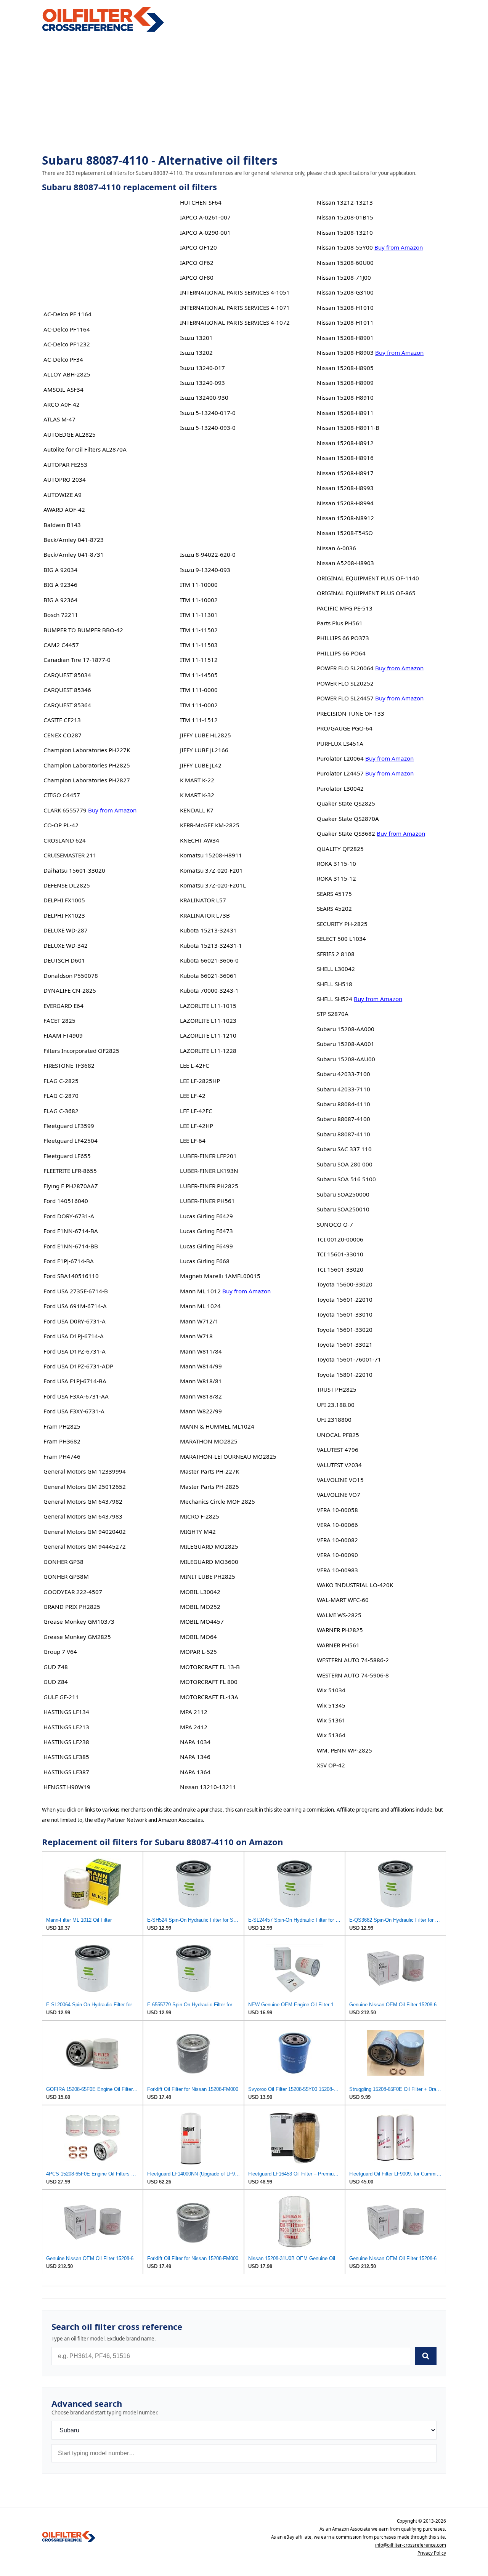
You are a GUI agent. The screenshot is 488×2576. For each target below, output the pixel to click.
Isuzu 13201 (196, 338)
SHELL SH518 (335, 984)
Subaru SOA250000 (343, 1194)
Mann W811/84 (201, 1351)
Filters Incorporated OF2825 (81, 1051)
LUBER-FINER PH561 (207, 1201)
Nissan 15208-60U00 (345, 263)
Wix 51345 (331, 1705)
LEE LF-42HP (197, 1126)
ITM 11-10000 (199, 585)
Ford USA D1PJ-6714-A (74, 1336)
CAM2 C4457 (61, 645)
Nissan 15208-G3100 (345, 292)
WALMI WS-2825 (339, 1615)
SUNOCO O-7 (335, 1224)
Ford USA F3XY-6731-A (74, 1411)
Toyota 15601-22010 (345, 1299)
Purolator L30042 (340, 788)
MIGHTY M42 (198, 1532)
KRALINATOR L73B (205, 915)
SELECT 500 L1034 (341, 939)
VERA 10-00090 (337, 1555)
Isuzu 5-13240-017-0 (208, 413)
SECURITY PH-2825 (342, 924)
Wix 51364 (331, 1735)
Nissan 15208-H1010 (345, 308)
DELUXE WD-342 (66, 945)
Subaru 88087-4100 (344, 1119)
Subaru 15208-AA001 (346, 1044)
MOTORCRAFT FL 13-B (210, 1667)
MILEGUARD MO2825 (209, 1546)
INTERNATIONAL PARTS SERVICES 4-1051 (235, 292)
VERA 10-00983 (337, 1570)
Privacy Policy (432, 2553)
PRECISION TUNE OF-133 (351, 713)
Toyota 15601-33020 (345, 1330)
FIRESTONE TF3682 (69, 1065)
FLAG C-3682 (61, 1111)
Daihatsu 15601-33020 (74, 870)
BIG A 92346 (60, 585)
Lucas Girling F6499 (206, 1246)
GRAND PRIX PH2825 (72, 1607)
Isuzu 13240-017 (202, 368)
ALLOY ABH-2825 (67, 374)
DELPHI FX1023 (64, 915)
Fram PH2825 (62, 1426)
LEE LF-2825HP (200, 1081)
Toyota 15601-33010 (345, 1314)
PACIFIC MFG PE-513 (345, 608)
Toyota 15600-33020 (345, 1284)
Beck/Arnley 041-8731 (74, 554)
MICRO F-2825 (200, 1516)
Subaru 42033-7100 (344, 1074)
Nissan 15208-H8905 (345, 368)
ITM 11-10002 (199, 600)
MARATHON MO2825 (209, 1441)
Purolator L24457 (340, 773)
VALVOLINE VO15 (340, 1480)
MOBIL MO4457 (202, 1621)
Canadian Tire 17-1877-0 (77, 660)
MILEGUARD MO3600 (209, 1562)
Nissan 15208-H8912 (345, 443)
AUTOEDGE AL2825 (70, 434)
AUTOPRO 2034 (65, 479)
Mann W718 (196, 1336)
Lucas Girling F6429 (206, 1216)
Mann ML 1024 (200, 1306)
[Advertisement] (244, 94)
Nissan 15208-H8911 (345, 413)
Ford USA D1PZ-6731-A (75, 1351)
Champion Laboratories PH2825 (87, 765)
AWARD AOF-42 (64, 509)
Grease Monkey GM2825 (77, 1637)
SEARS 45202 (334, 908)
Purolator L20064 (340, 758)
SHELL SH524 (335, 999)
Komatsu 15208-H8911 (211, 855)
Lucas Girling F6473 (206, 1231)
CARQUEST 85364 (67, 705)
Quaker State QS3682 (346, 833)
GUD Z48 (56, 1667)
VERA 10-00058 (337, 1510)
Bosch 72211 (61, 615)
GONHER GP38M (66, 1576)
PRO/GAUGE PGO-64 (345, 728)
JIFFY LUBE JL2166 (204, 750)
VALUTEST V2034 (339, 1465)
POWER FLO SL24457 (345, 698)
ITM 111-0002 (199, 705)
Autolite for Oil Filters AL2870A (85, 449)
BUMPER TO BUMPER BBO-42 (83, 630)
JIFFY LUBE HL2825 (205, 735)
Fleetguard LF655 (67, 1156)
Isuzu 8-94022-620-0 (208, 554)
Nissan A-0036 (336, 548)
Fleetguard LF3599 (69, 1126)
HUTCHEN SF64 (201, 202)
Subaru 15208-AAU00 (346, 1059)
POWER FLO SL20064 (345, 668)
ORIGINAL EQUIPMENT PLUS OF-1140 (368, 578)
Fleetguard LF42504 (71, 1141)
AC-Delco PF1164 (67, 329)
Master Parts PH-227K (209, 1471)
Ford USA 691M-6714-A (75, 1306)
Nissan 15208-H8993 (345, 488)
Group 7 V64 (60, 1652)
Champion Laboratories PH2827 (87, 780)
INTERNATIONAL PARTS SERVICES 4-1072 (235, 322)
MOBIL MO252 (200, 1607)
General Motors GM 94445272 (85, 1546)
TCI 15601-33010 (340, 1254)
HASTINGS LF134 (66, 1712)
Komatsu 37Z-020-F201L (213, 885)
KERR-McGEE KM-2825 (210, 825)
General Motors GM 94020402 (85, 1532)
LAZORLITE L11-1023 (208, 1020)
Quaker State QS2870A (348, 819)
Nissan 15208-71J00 (344, 277)
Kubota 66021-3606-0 (209, 960)
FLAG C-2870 (61, 1096)
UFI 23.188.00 (336, 1405)
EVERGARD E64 (63, 1006)
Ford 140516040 (66, 1201)
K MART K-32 (197, 795)
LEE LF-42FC (196, 1111)
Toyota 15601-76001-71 (349, 1359)
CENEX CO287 (63, 735)
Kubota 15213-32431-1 (211, 945)
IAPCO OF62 (197, 263)
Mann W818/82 (201, 1396)
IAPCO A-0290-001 (205, 232)
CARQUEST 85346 (67, 690)
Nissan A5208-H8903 (345, 563)
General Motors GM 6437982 (83, 1501)
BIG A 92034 (60, 570)
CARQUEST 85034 (67, 675)
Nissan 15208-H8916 (345, 458)
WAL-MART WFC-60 (343, 1600)
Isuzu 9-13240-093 (205, 570)
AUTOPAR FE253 (65, 465)
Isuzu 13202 (196, 352)
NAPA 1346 (195, 1757)
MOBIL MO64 (198, 1637)
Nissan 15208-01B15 (345, 217)
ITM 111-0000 (199, 690)
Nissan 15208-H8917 (345, 473)
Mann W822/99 (201, 1411)
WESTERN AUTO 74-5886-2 (353, 1660)
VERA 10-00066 (337, 1525)
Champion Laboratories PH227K (87, 750)
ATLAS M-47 (59, 419)
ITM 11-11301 (199, 615)
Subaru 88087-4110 (344, 1134)
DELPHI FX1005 (64, 900)
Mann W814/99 (201, 1366)
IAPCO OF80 (197, 277)
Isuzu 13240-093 (202, 383)
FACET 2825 (59, 1020)
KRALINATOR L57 (203, 900)
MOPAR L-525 (198, 1652)
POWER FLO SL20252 (345, 683)
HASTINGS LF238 (66, 1742)
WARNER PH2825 (340, 1630)
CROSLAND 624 (65, 840)
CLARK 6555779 (65, 810)
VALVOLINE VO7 (339, 1495)
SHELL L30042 (336, 969)
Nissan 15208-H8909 (345, 383)
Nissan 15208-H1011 (345, 322)
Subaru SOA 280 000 (345, 1164)
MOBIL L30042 (200, 1592)
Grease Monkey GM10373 (79, 1621)
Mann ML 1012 (200, 1291)
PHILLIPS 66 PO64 (341, 653)
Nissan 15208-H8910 (345, 397)
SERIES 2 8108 (336, 954)
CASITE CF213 (62, 720)
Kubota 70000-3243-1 (209, 990)
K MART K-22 (197, 780)
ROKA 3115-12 (336, 878)
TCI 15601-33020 (340, 1269)
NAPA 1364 (195, 1772)
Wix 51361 (331, 1720)
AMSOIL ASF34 (63, 389)
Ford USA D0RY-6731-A (75, 1321)
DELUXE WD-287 (66, 930)
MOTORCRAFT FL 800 (209, 1682)
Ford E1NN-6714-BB (71, 1246)
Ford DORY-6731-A (69, 1216)
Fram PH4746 (62, 1456)
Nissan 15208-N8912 (345, 518)
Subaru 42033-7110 (344, 1089)
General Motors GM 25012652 (85, 1487)
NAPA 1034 (195, 1742)
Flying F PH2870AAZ (71, 1186)
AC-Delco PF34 (63, 359)
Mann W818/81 (201, 1381)
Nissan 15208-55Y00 (345, 247)
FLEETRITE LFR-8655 (70, 1171)
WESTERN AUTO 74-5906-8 (353, 1675)
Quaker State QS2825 (346, 803)
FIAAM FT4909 (63, 1035)
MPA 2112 (194, 1712)
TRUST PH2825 (337, 1389)
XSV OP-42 (331, 1765)
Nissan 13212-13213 (345, 202)
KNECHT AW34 (200, 840)
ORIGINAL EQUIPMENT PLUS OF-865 (366, 593)
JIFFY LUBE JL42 (201, 765)
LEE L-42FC (195, 1065)
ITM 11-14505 (199, 675)
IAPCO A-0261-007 (205, 217)
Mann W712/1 (199, 1321)
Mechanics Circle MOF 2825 (218, 1501)
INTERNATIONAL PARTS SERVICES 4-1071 (235, 308)
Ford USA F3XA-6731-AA (76, 1396)
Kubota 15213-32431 (208, 930)
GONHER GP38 (63, 1562)
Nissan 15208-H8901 (345, 338)
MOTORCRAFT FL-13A (209, 1697)
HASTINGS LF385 (66, 1757)
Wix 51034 (331, 1690)
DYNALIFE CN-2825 (70, 990)
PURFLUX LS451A (340, 743)
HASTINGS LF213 (66, 1727)
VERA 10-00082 (337, 1540)
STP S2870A (333, 1014)
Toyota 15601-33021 (345, 1344)
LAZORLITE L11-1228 (208, 1051)
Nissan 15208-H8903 (345, 352)
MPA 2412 (194, 1727)
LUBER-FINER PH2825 (209, 1186)
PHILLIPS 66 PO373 (343, 638)
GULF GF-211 (61, 1697)
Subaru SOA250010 (343, 1209)
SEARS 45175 (334, 894)
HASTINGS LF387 (66, 1772)
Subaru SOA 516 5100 (346, 1179)
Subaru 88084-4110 (344, 1104)
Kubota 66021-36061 (208, 976)
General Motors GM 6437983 (83, 1516)
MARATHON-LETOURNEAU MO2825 (228, 1456)
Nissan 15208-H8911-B (348, 428)
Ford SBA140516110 (71, 1276)
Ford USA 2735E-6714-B (76, 1291)
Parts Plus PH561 (340, 623)
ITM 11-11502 (199, 630)
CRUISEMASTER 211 (70, 855)
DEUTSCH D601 (64, 960)
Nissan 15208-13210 (345, 232)
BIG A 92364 (60, 600)
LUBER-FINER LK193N (209, 1171)
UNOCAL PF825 (338, 1435)
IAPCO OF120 (198, 247)
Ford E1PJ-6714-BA (69, 1261)
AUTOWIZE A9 (63, 495)
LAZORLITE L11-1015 (208, 1006)
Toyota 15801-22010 (345, 1375)
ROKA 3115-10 (336, 863)
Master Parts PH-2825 (209, 1487)
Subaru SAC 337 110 (344, 1149)
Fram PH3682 (62, 1441)
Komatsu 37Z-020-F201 (211, 870)
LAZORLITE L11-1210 (208, 1035)
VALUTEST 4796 (338, 1450)
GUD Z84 (56, 1682)
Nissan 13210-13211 (208, 1787)
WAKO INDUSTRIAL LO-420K (355, 1585)
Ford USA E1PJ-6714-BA (75, 1381)
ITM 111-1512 (199, 720)
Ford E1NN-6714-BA (71, 1231)
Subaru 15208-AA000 (346, 1029)
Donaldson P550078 (71, 976)
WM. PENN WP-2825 (344, 1750)
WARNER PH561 (338, 1645)
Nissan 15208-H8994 (345, 503)
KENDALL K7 (197, 810)
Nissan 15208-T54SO (345, 533)
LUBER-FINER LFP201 (208, 1156)
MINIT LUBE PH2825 (208, 1576)
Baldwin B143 (62, 525)
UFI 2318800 (334, 1419)
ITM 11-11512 (199, 660)
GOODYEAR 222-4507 (73, 1592)
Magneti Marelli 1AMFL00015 (220, 1276)
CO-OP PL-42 (61, 825)
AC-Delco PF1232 (67, 344)
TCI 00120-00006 (340, 1239)
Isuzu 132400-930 (204, 397)
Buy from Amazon (112, 810)
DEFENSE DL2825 (67, 885)
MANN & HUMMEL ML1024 (217, 1426)
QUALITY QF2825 (340, 849)
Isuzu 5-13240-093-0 (208, 428)
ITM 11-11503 (199, 645)
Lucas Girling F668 (205, 1261)
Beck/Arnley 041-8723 (74, 540)
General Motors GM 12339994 (85, 1471)
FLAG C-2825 (61, 1081)
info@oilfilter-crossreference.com (411, 2545)
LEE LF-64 (193, 1141)
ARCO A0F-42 (62, 404)
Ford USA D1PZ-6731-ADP (78, 1366)
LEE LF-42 (193, 1096)
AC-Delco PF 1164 (67, 314)
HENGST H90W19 (67, 1787)
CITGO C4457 (62, 795)
